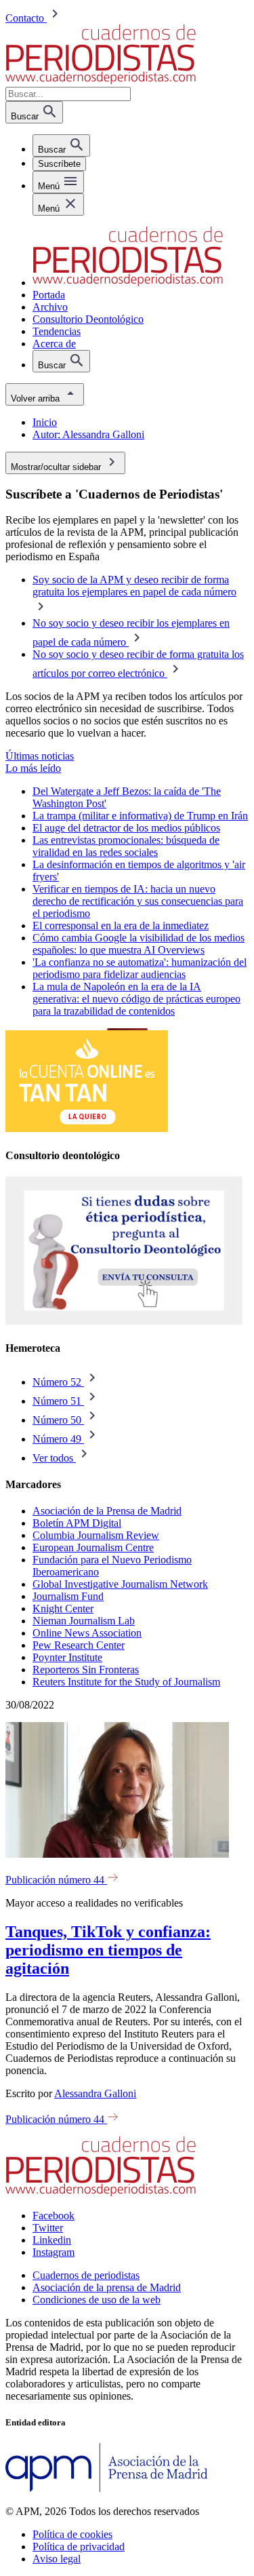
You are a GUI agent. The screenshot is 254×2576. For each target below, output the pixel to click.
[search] (61, 145)
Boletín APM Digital (77, 1523)
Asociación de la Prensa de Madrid (107, 1511)
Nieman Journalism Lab (84, 1621)
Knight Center (63, 1608)
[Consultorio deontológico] (124, 1322)
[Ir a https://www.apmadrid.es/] (107, 2488)
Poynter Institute (67, 1657)
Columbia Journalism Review (96, 1535)
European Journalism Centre (93, 1547)
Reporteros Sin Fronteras (86, 1670)
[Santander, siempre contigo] (87, 1128)
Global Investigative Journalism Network (120, 1584)
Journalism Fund (68, 1596)
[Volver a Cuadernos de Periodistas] (101, 80)
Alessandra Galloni (95, 2093)
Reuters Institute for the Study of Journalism (126, 1682)
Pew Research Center (79, 1645)
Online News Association (87, 1633)
